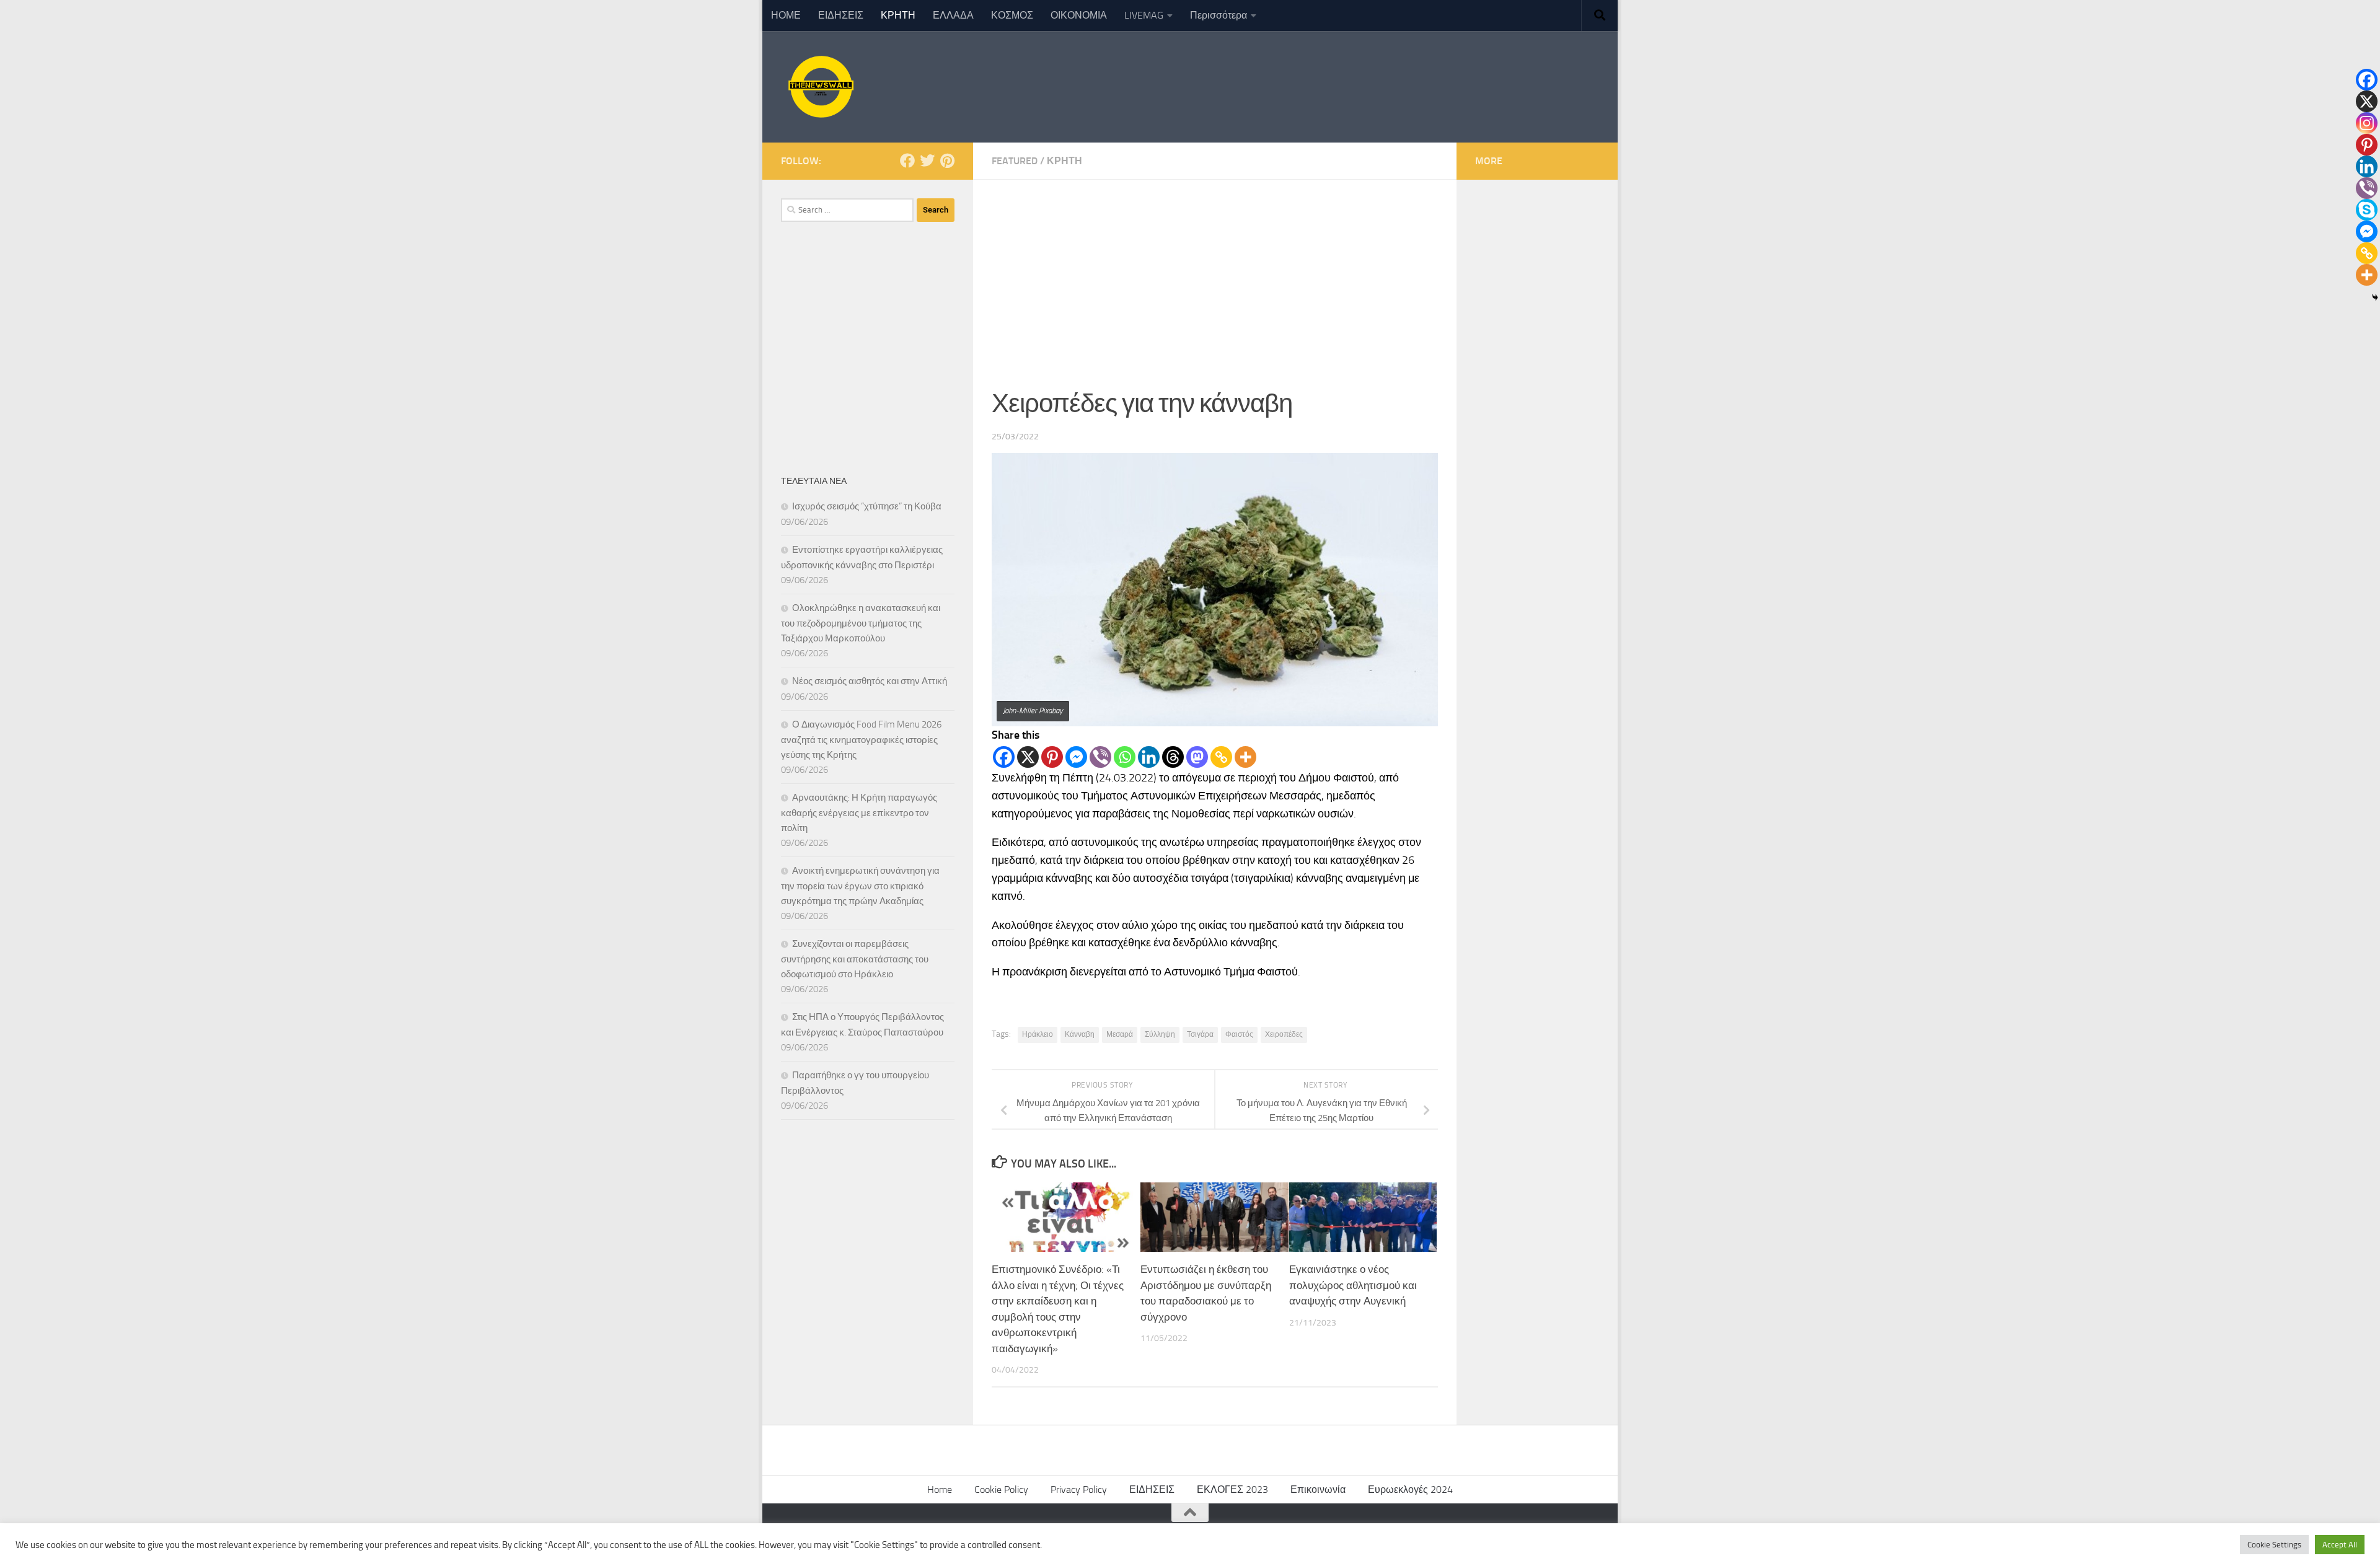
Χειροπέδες (1284, 1034)
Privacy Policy (1079, 1489)
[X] (1028, 757)
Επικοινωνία (1318, 1489)
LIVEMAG (1144, 15)
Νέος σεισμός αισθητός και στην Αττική (870, 681)
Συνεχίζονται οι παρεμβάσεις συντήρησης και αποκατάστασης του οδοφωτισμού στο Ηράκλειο (855, 959)
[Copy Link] (1221, 757)
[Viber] (1100, 757)
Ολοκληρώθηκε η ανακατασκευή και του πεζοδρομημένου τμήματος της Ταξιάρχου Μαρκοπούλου (861, 623)
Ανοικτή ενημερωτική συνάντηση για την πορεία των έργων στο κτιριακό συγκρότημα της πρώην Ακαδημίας (860, 886)
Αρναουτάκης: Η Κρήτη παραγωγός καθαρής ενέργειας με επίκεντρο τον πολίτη (859, 813)
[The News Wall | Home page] (819, 87)
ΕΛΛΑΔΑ (953, 15)
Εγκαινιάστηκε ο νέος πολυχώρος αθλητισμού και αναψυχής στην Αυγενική (1353, 1285)
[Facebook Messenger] (1076, 757)
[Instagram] (2367, 123)
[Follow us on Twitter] (927, 161)
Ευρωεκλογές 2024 (1410, 1489)
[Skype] (2367, 210)
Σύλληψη (1160, 1034)
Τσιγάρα (1200, 1034)
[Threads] (1173, 757)
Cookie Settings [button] (2274, 1545)
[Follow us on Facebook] (907, 161)
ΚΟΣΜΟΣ (1012, 15)
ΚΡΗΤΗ (898, 15)
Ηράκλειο (1038, 1034)
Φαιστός (1239, 1034)
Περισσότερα (1219, 15)
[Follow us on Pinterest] (947, 161)
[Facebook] (1004, 757)
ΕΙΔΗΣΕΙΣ (841, 15)
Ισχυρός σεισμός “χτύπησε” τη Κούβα (867, 506)
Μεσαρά (1120, 1034)
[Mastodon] (1197, 757)
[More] (1245, 757)
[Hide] (2375, 297)
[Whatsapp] (1125, 757)
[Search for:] (847, 210)
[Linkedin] (1149, 757)
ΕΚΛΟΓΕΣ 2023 (1232, 1489)
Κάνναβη (1080, 1034)
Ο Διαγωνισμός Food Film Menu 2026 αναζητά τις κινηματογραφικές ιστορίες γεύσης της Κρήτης (861, 740)
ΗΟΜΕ (786, 15)
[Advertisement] (1215, 273)
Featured (1015, 161)
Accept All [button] (2340, 1545)
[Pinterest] (1052, 757)
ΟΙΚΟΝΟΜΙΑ (1079, 15)
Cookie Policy (1001, 1489)
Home (940, 1489)
